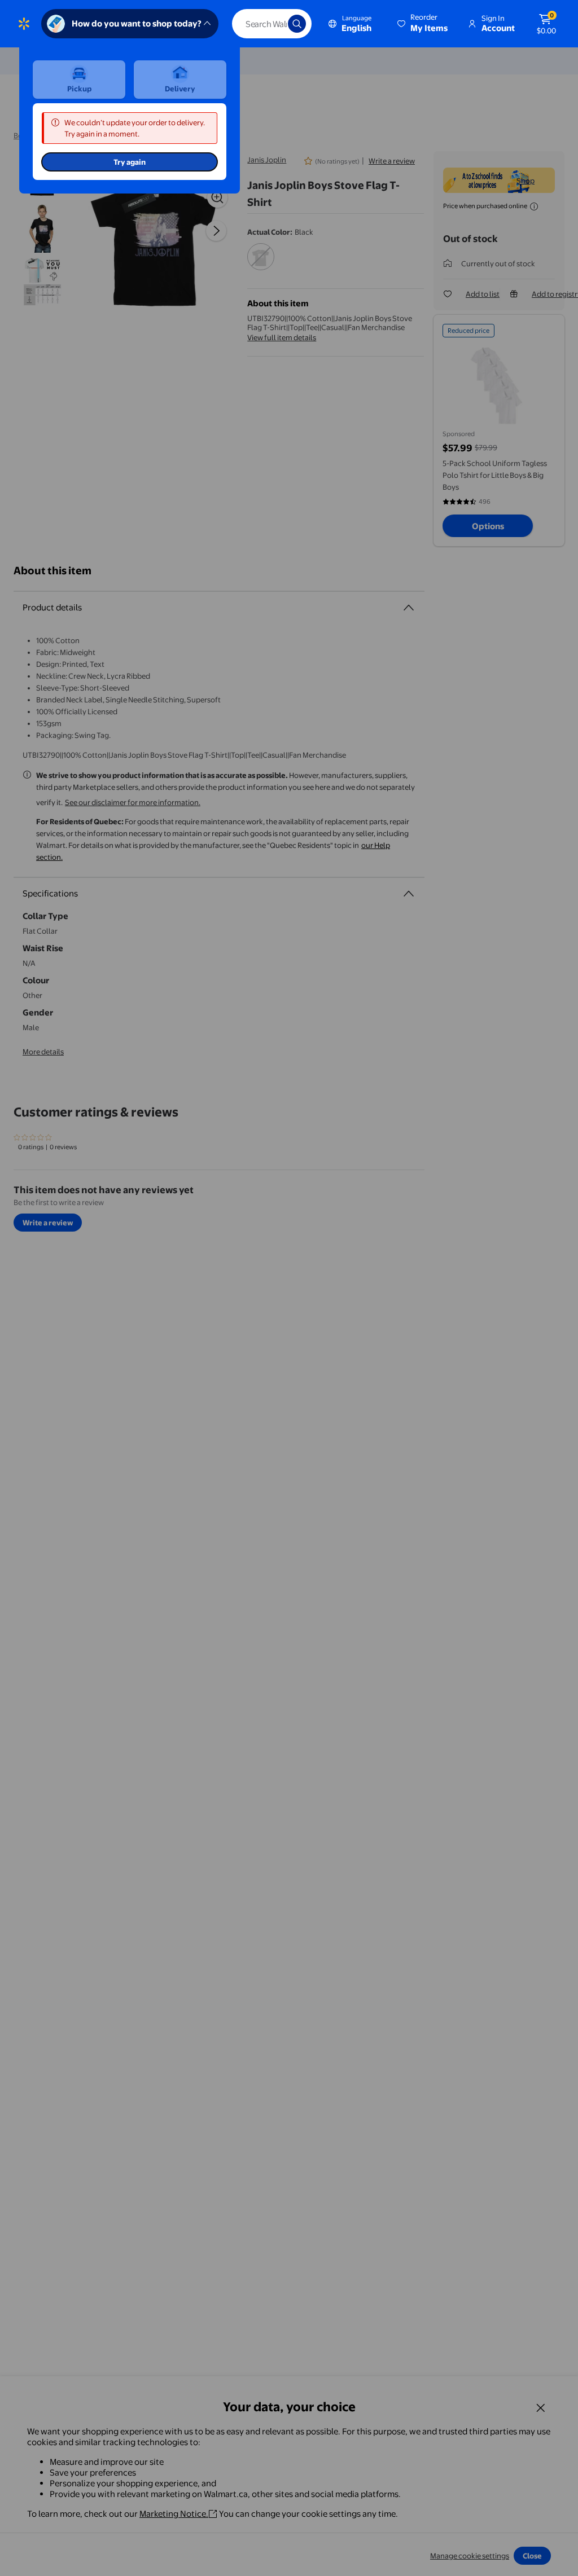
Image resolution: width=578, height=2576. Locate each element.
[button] (423, 24)
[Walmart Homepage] (24, 24)
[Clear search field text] (271, 24)
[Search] (297, 24)
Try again (130, 162)
